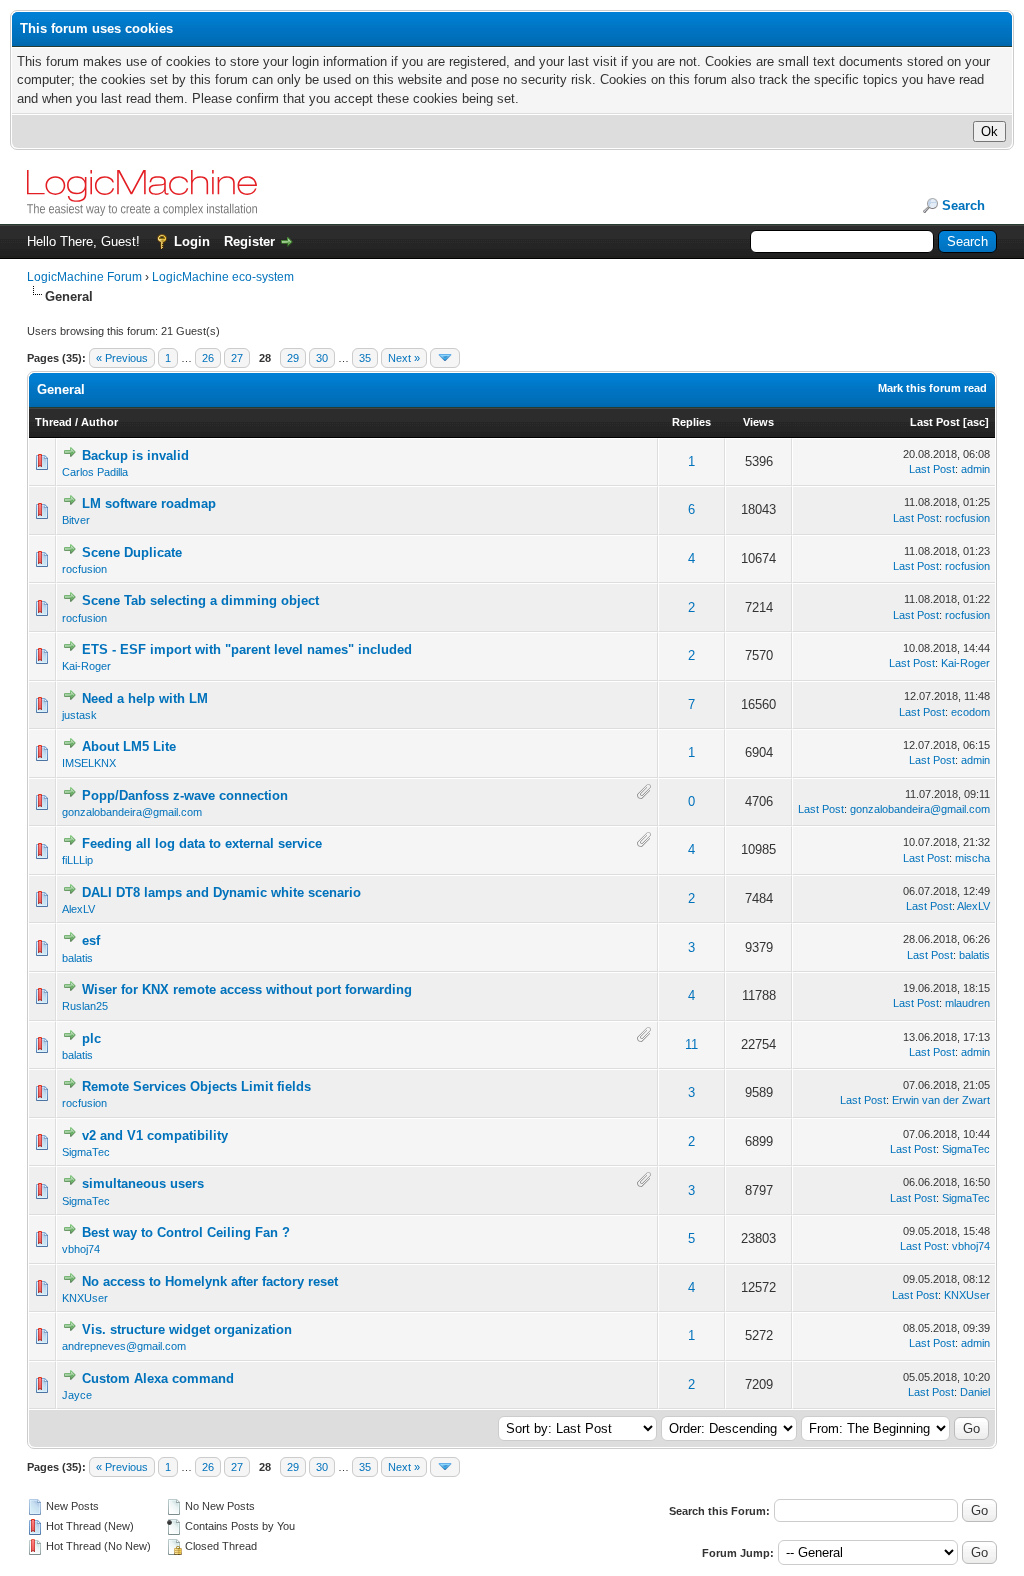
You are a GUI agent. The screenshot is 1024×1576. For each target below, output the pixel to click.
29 (293, 358)
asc (976, 422)
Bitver (76, 520)
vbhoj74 (81, 1249)
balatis (77, 958)
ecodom (970, 712)
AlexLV (78, 909)
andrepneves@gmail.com (124, 1346)
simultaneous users (143, 1183)
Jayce (77, 1395)
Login (192, 241)
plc (91, 1038)
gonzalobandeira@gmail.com (132, 812)
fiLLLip (77, 860)
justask (79, 715)
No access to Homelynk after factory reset (210, 1281)
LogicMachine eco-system (223, 277)
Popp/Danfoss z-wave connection (185, 795)
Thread (53, 422)
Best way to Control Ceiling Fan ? (186, 1232)
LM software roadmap (149, 503)
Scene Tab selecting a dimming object (200, 600)
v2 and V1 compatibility (155, 1135)
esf (91, 940)
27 (237, 358)
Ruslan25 (85, 1006)
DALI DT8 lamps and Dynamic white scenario (221, 892)
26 (208, 358)
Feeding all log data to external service (202, 843)
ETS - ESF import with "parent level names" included (247, 649)
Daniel (975, 1392)
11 (691, 1044)
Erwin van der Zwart (941, 1100)
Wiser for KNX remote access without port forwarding (247, 989)
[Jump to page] (445, 358)
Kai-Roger (86, 666)
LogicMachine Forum (84, 277)
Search (963, 205)
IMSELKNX (89, 763)
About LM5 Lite (129, 746)
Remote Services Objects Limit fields (196, 1086)
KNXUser (85, 1298)
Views (758, 422)
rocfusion (967, 518)
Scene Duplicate (132, 552)
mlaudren (967, 1003)
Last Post (935, 422)
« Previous (122, 358)
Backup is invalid (135, 455)
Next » (404, 358)
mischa (972, 858)
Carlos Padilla (95, 472)
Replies (691, 422)
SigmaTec (86, 1152)
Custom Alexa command (158, 1378)
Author (99, 422)
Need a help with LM (145, 698)
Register (249, 241)
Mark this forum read (932, 388)
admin (975, 469)
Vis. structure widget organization (187, 1329)
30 (322, 358)
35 (365, 358)
